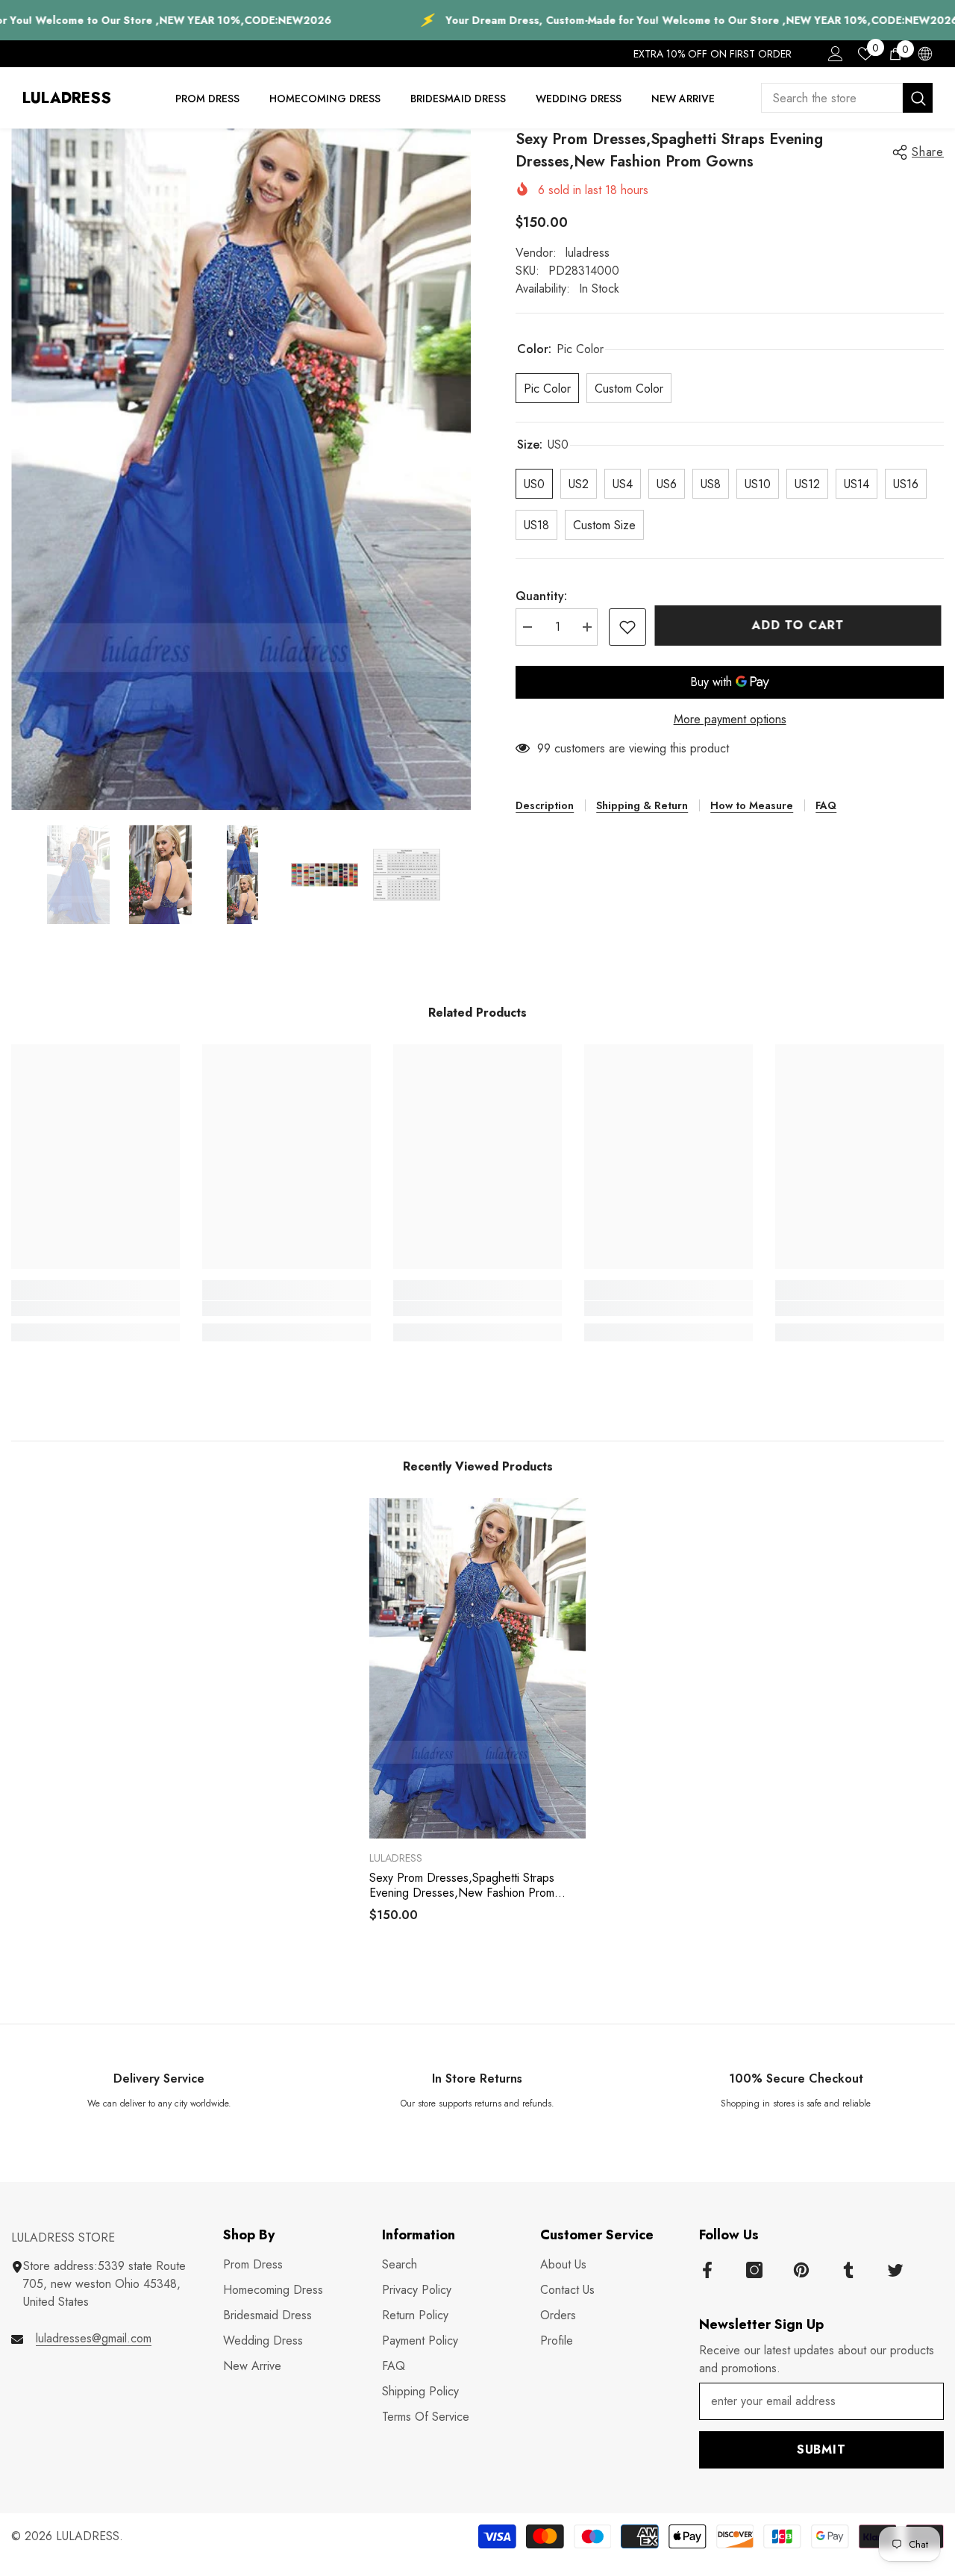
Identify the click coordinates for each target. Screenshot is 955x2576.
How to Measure (752, 805)
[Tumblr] (848, 2270)
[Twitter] (895, 2270)
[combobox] (832, 98)
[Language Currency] (925, 54)
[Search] (847, 98)
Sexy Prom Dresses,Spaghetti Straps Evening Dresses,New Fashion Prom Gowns (462, 1886)
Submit (821, 2449)
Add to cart (801, 625)
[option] (241, 469)
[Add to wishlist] (627, 627)
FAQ (826, 805)
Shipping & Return (642, 805)
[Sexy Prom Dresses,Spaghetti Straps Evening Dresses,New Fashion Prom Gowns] (477, 1668)
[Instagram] (754, 2270)
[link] (95, 1309)
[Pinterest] (801, 2270)
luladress (588, 253)
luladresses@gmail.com (94, 2338)
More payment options (730, 719)
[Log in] (836, 54)
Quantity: (541, 596)
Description (545, 805)
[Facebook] (707, 2270)
